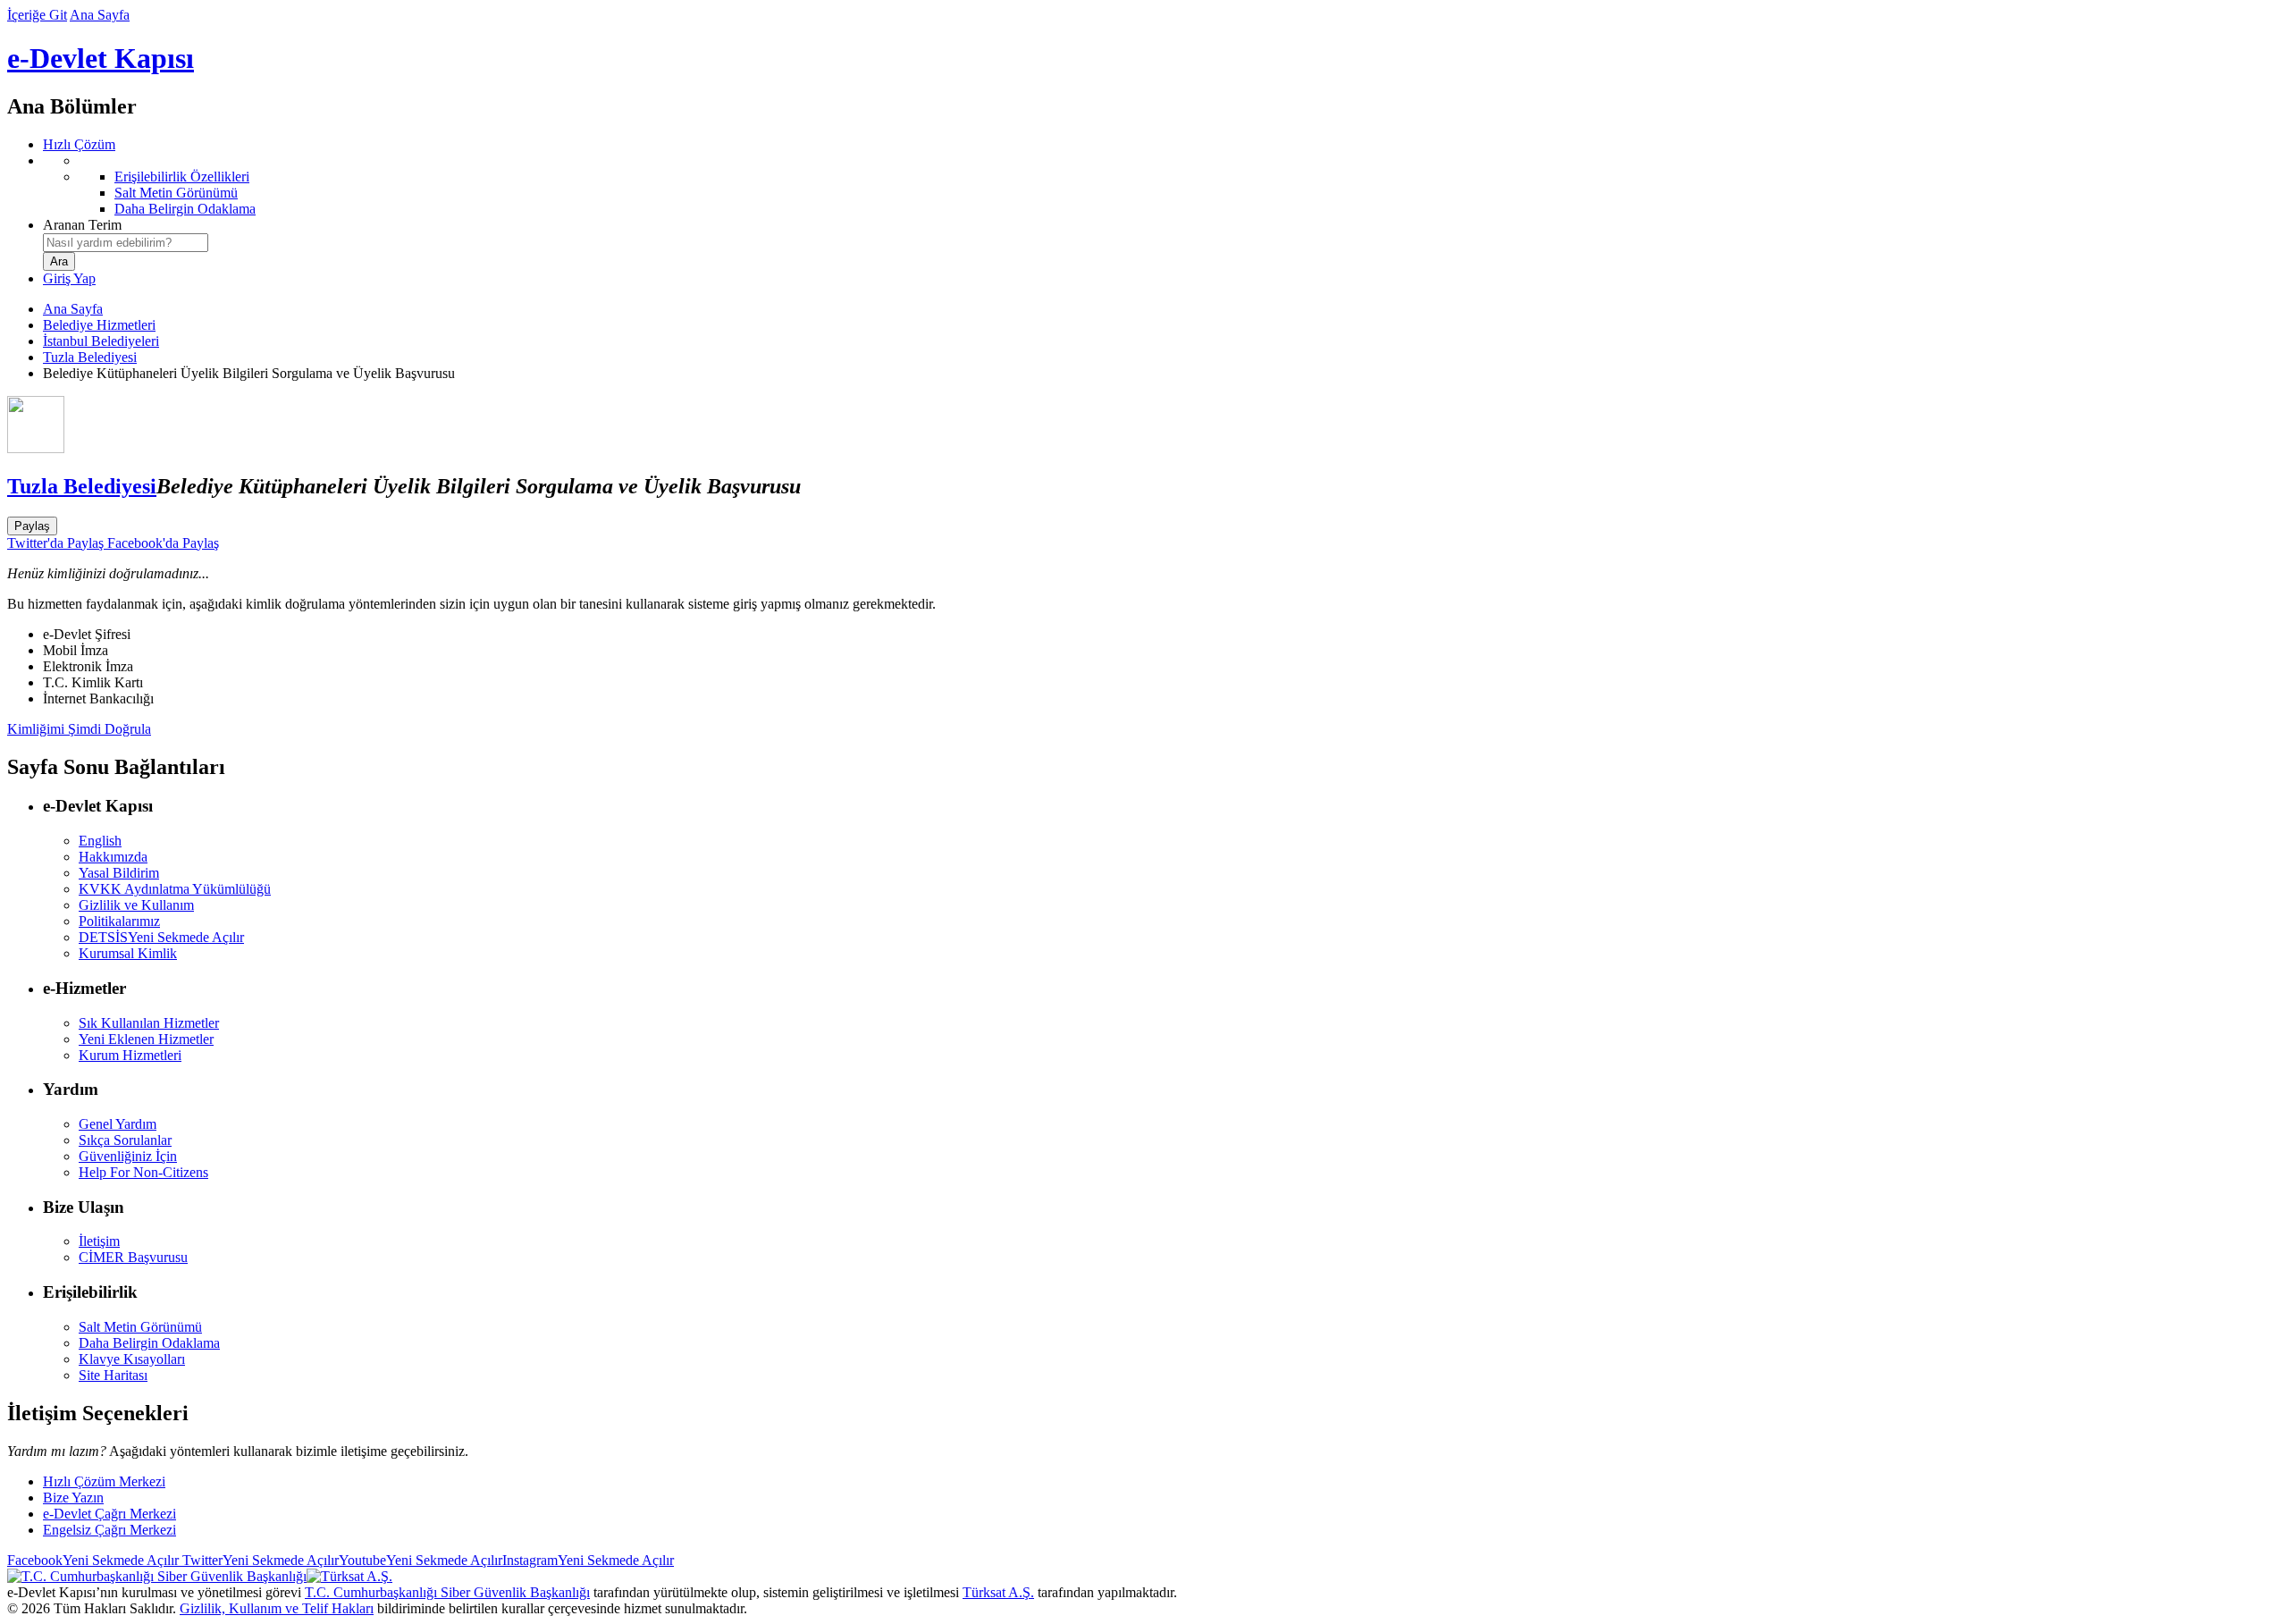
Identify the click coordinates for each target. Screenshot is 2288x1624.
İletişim (99, 1241)
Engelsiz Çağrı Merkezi (109, 1530)
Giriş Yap (69, 278)
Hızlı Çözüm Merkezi (104, 1481)
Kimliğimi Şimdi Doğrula (79, 729)
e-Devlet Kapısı (101, 58)
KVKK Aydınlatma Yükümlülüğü (175, 889)
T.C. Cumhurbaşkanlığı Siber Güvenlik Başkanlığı (447, 1592)
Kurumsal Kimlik (128, 953)
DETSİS (161, 937)
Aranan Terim (82, 225)
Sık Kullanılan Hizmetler (149, 1023)
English (100, 841)
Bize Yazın (73, 1498)
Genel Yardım (118, 1124)
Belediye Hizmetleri (99, 325)
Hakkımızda (113, 857)
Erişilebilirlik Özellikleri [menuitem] (182, 177)
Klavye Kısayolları (132, 1359)
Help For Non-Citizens (143, 1172)
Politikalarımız (119, 921)
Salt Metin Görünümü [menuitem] (176, 193)
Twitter (259, 1560)
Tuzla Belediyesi (90, 357)
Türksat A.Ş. (998, 1592)
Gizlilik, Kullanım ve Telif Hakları (277, 1608)
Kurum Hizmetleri (130, 1055)
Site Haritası (113, 1375)
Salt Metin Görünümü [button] (140, 1327)
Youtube (421, 1560)
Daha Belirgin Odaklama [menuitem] (185, 209)
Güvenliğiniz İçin (128, 1156)
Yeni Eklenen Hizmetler (146, 1039)
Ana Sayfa (100, 15)
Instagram (588, 1560)
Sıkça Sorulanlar (125, 1140)
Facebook (93, 1560)
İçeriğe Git (37, 15)
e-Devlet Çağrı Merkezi (109, 1514)
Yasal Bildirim (119, 873)
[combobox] (126, 243)
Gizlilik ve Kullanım (136, 905)
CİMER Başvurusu (133, 1257)
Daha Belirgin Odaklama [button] (149, 1343)
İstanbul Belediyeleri (101, 341)
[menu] (1162, 185)
